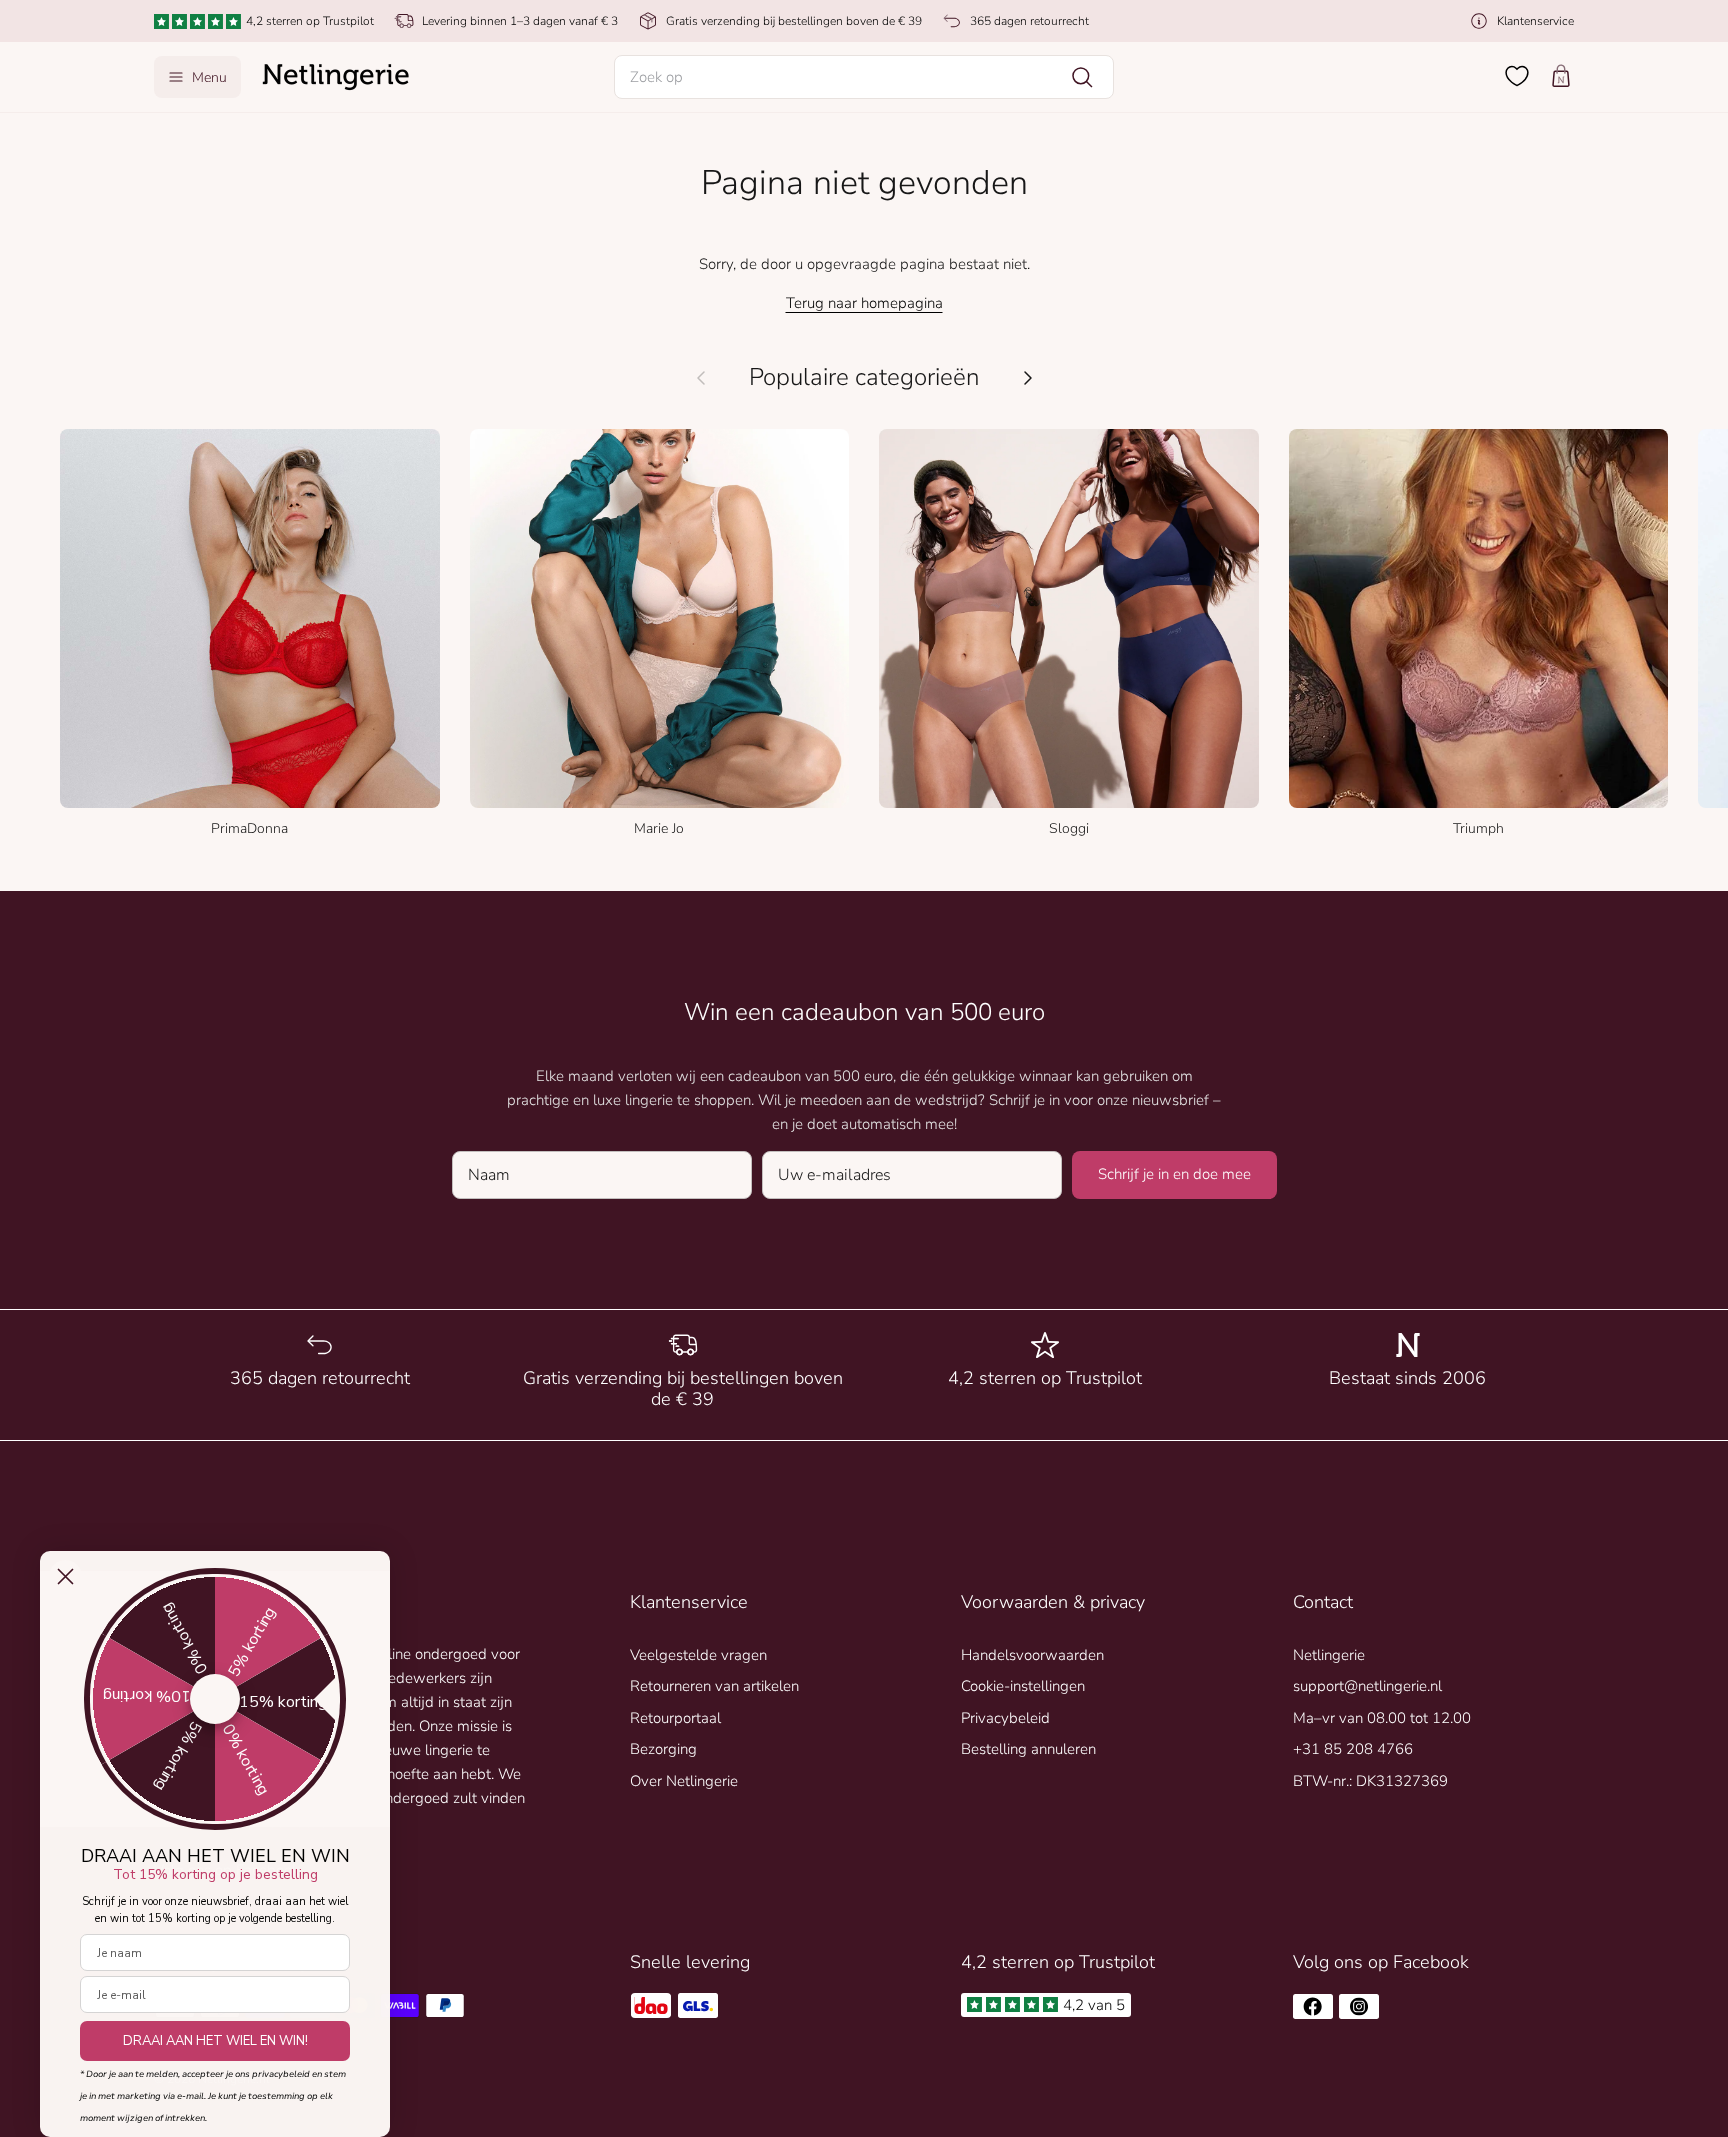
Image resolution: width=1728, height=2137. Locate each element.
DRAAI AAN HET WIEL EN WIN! (215, 2041)
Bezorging (663, 1749)
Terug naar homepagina (864, 303)
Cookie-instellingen (1023, 1686)
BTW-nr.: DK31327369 (1370, 1781)
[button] (864, 77)
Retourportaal (675, 1718)
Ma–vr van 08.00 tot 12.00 (1382, 1718)
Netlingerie (1329, 1655)
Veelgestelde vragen (698, 1655)
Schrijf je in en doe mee (1174, 1174)
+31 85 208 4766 (1353, 1749)
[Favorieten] (1517, 76)
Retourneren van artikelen (714, 1686)
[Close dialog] (65, 1576)
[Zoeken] (1082, 77)
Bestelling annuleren (1028, 1749)
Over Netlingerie (684, 1781)
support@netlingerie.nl (1367, 1686)
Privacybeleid (1005, 1718)
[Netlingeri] (336, 77)
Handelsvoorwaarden (1032, 1655)
